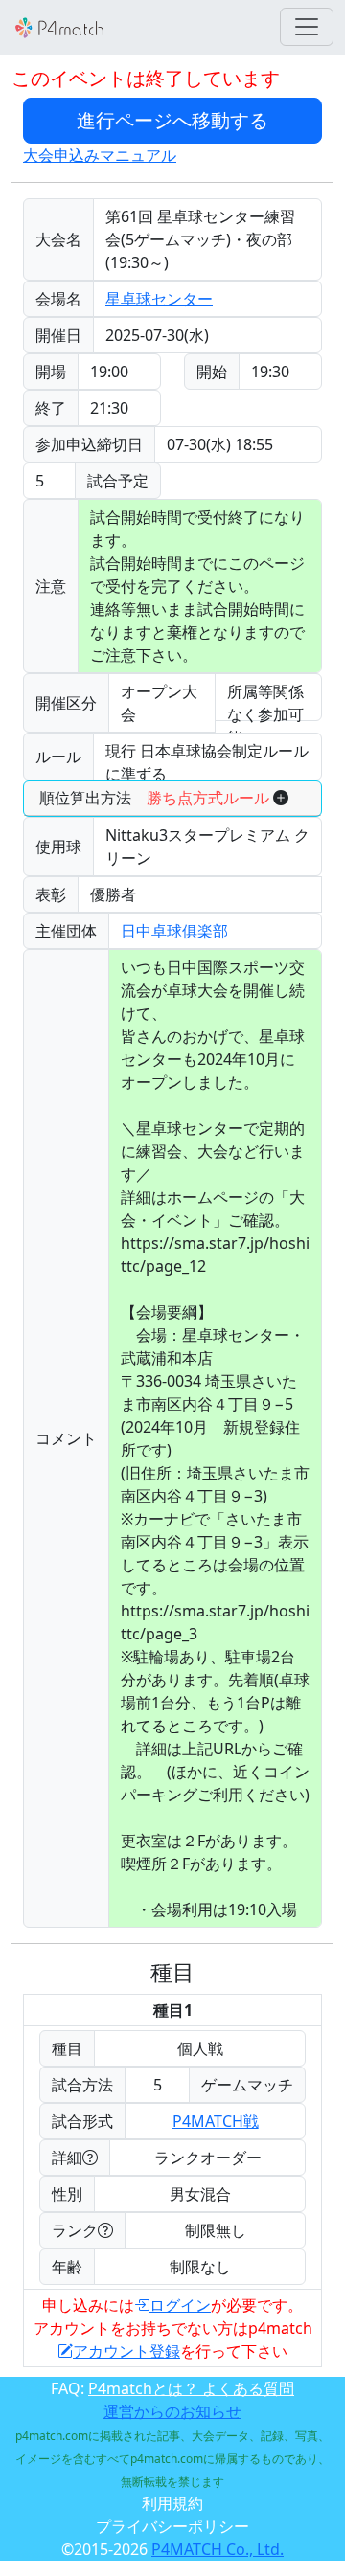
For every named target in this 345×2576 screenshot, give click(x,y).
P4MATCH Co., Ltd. (218, 2549)
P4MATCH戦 (216, 2121)
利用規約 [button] (172, 2503)
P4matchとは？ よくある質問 (191, 2388)
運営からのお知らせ (172, 2411)
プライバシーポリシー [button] (172, 2526)
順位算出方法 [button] (154, 798)
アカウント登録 (126, 2351)
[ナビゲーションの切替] (307, 27)
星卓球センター (159, 299)
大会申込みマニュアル (100, 155)
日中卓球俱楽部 (174, 931)
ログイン (180, 2305)
